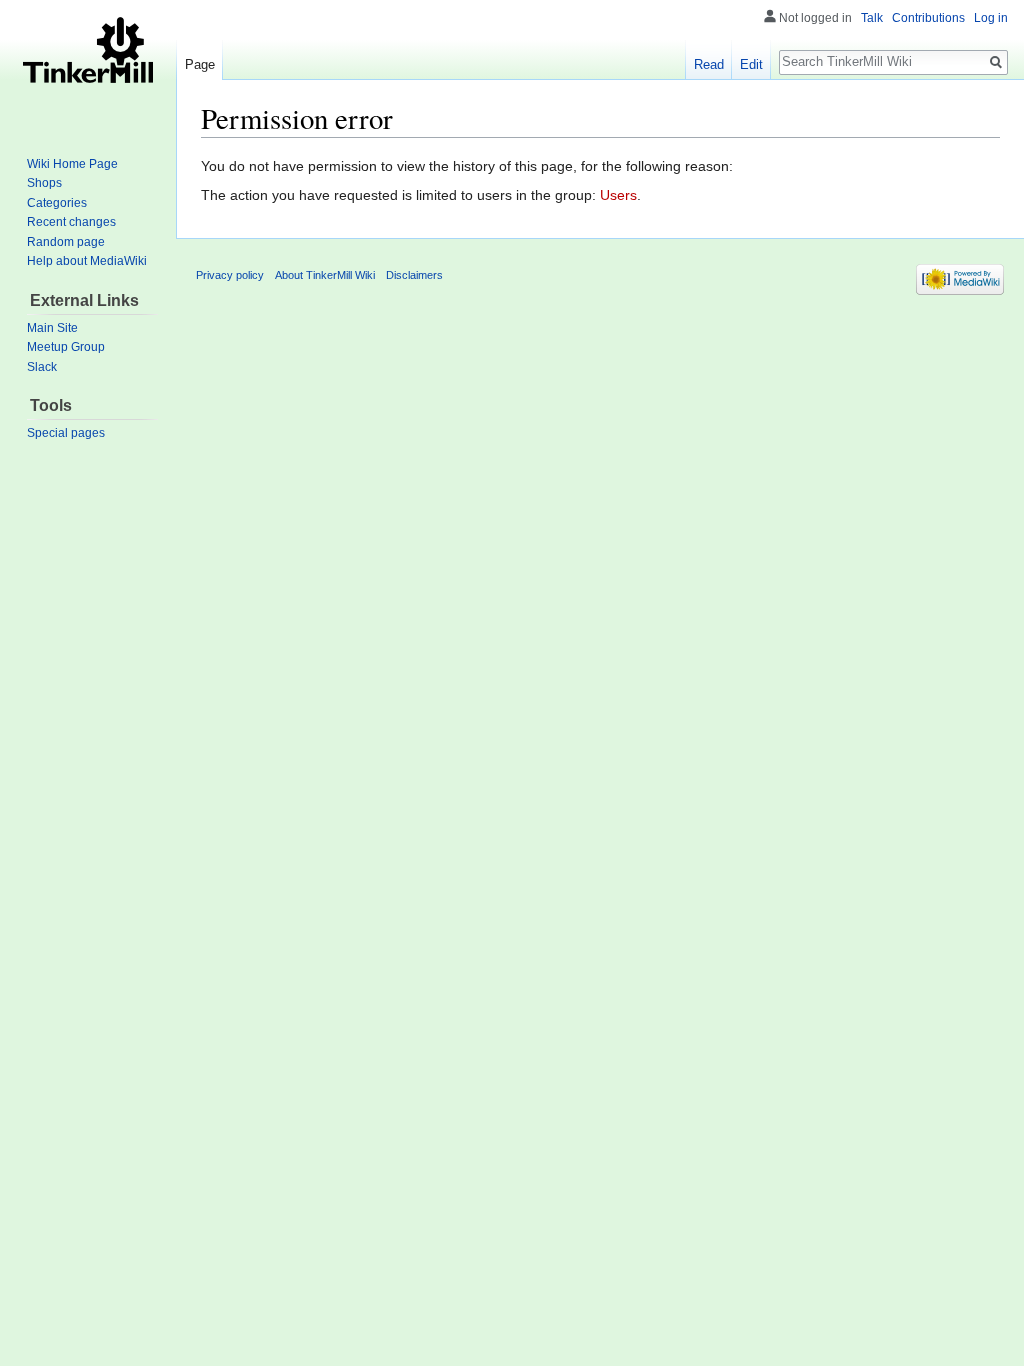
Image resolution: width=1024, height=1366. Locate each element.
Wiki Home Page (72, 164)
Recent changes (71, 222)
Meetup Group (66, 347)
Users (618, 195)
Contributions (928, 18)
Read (709, 64)
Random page (66, 242)
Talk (872, 18)
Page (200, 64)
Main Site (52, 328)
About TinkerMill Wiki (325, 275)
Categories (57, 203)
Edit (751, 64)
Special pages (66, 433)
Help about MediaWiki (87, 261)
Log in (991, 18)
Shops (44, 183)
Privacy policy (230, 275)
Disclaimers (414, 275)
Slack (42, 367)
